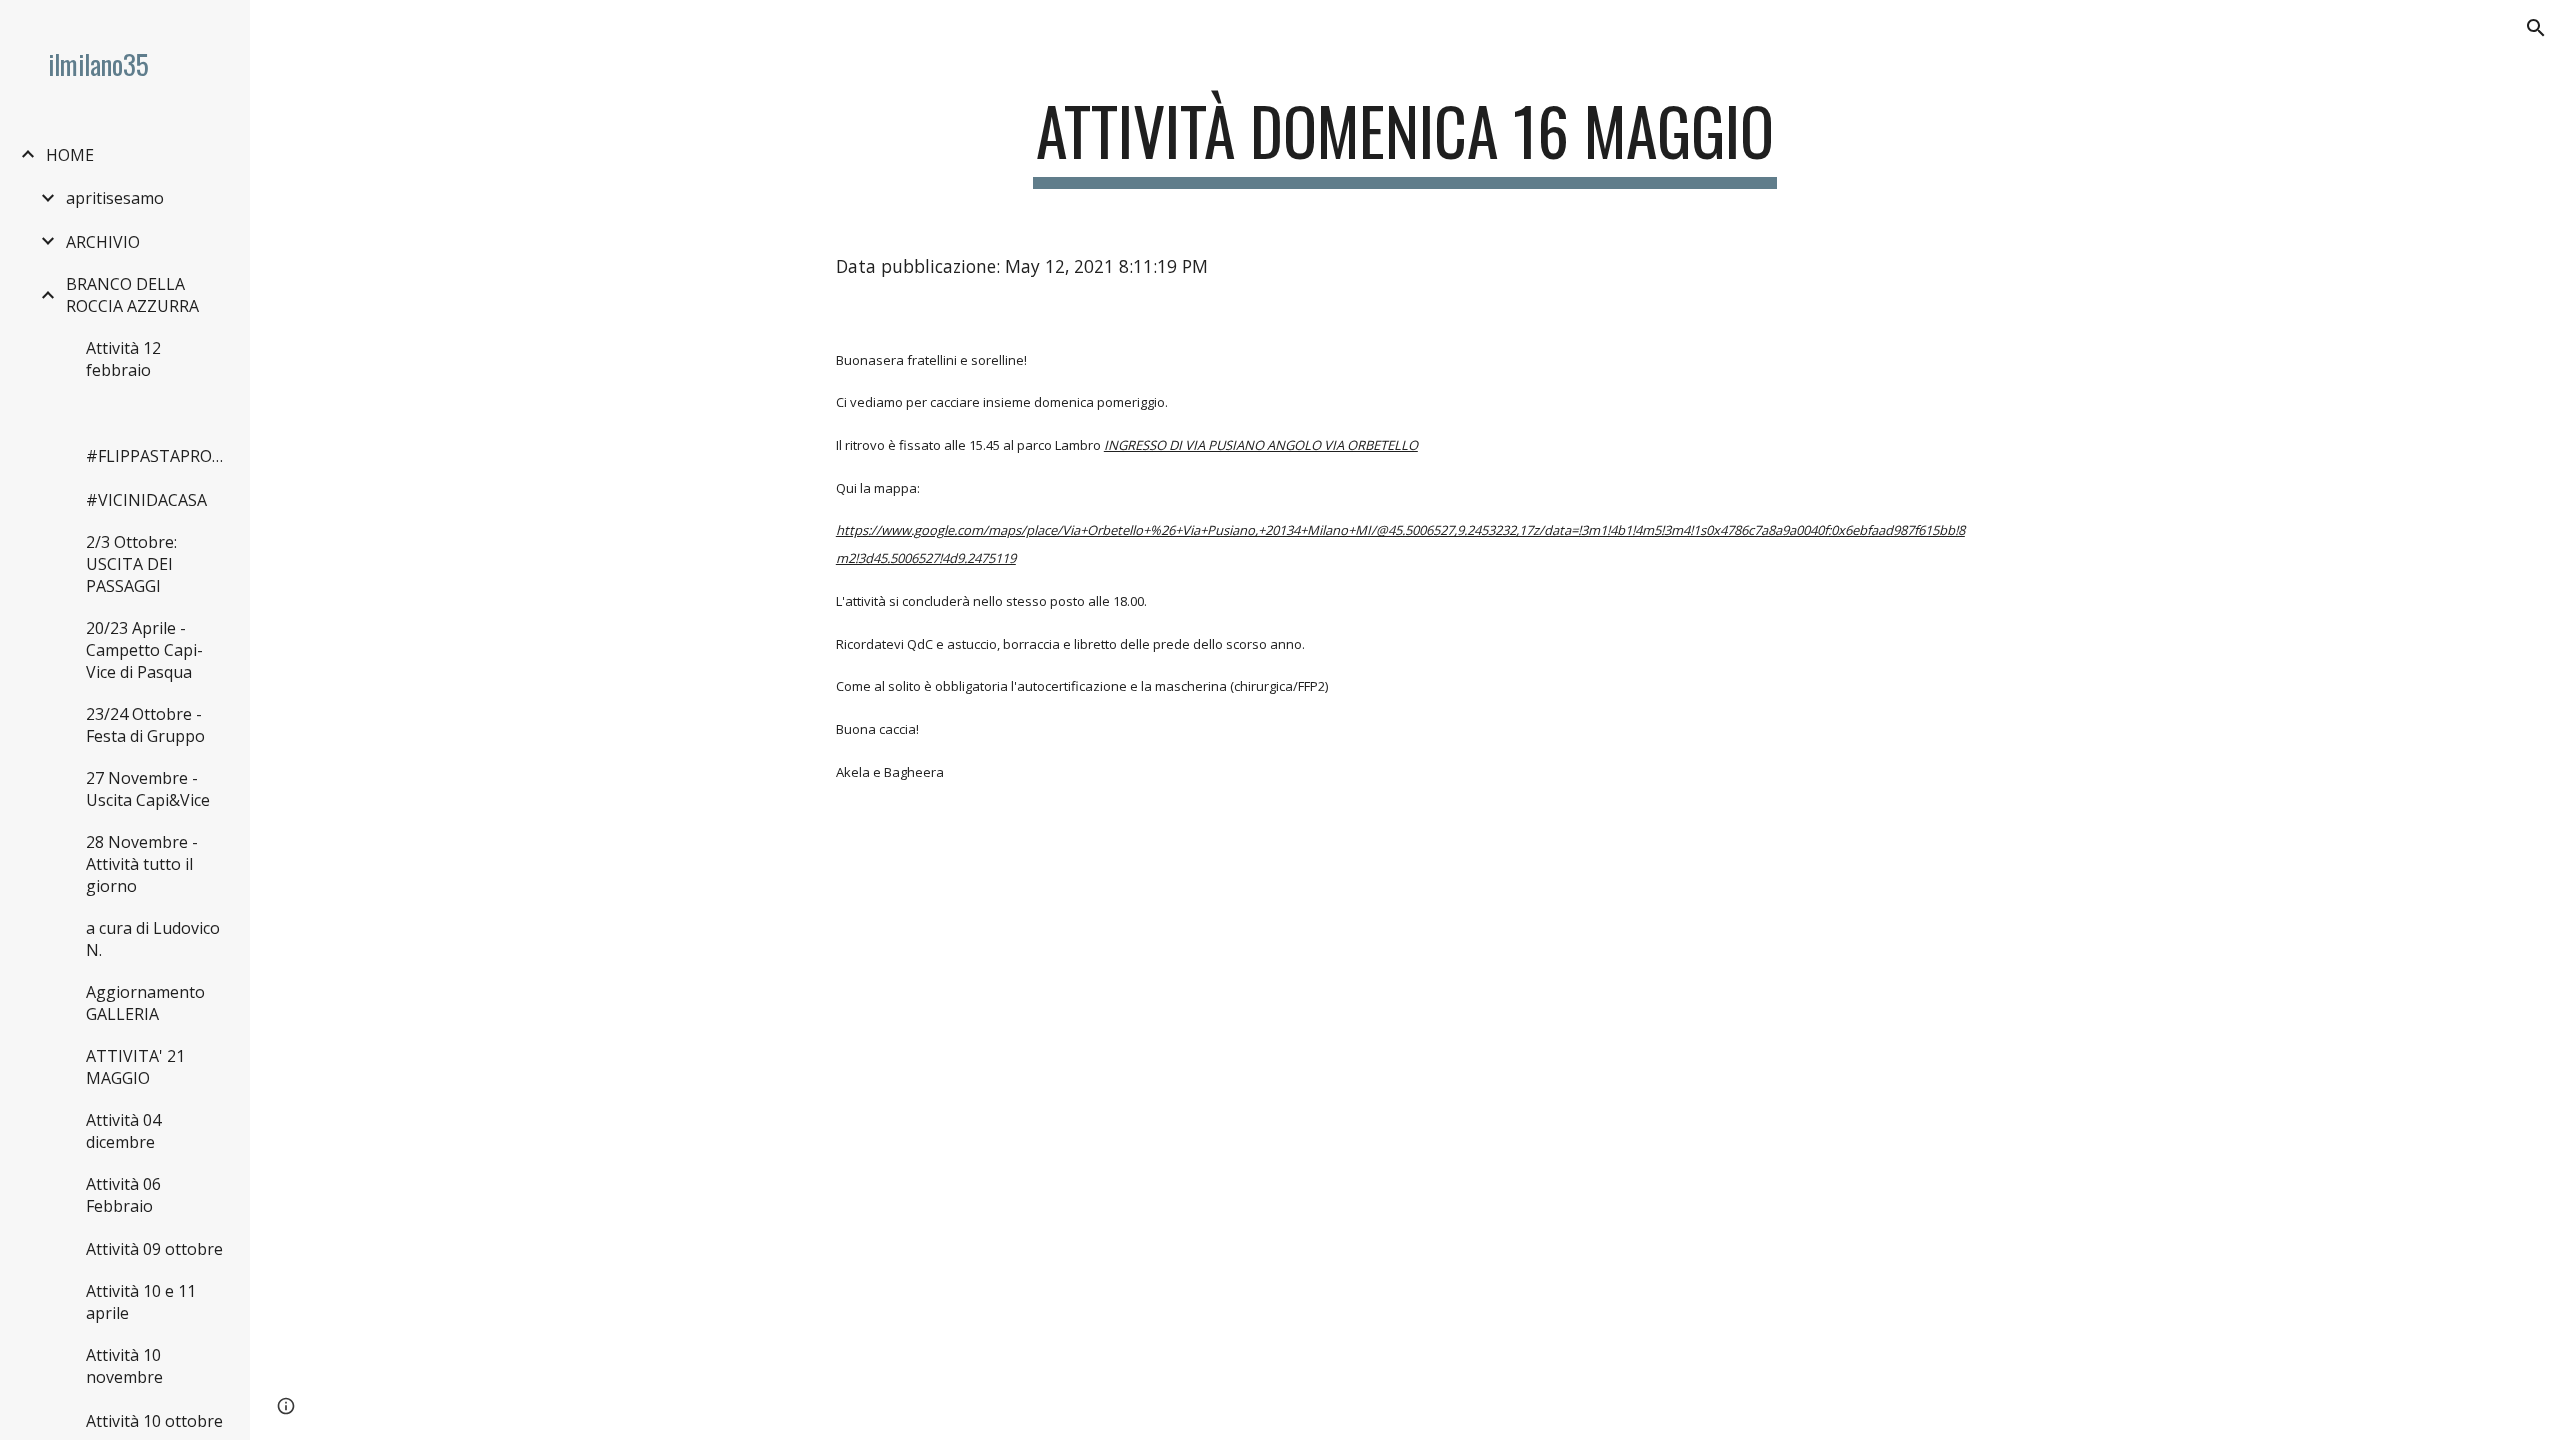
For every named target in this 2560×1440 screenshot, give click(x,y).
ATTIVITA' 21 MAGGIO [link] (135, 1067)
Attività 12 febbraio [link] (123, 359)
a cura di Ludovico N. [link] (153, 939)
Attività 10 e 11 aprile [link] (141, 1302)
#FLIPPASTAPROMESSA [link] (158, 456)
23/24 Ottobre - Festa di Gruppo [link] (145, 725)
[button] (2536, 28)
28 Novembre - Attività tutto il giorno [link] (142, 864)
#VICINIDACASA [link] (146, 500)
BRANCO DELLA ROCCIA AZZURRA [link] (132, 295)
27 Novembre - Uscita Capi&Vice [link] (148, 789)
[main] (1405, 140)
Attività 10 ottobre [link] (154, 1421)
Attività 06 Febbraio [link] (123, 1195)
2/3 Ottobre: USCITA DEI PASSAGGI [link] (131, 564)
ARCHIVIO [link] (103, 242)
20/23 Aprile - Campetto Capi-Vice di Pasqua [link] (144, 650)
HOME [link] (70, 155)
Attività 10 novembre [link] (124, 1366)
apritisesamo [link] (115, 198)
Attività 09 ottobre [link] (154, 1249)
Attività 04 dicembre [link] (123, 1131)
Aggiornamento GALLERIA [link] (145, 1003)
